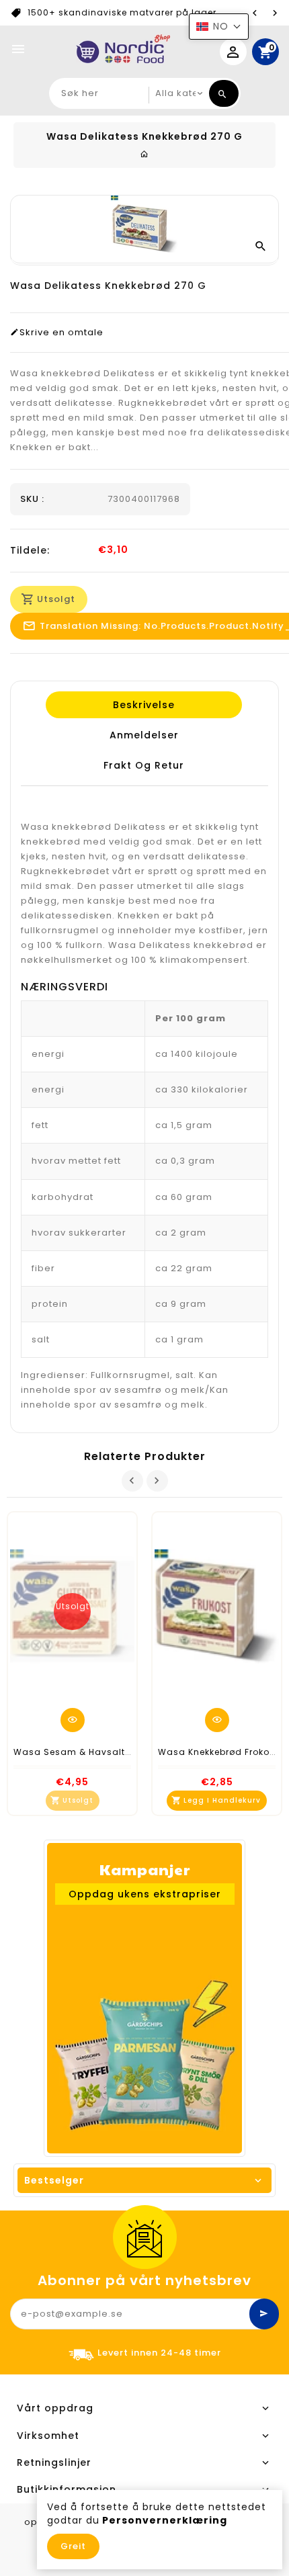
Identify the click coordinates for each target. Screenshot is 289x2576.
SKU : (32, 499)
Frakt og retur (144, 765)
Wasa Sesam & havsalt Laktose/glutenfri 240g (124, 1752)
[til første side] (144, 154)
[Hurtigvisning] (73, 1720)
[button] (219, 27)
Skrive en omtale (61, 333)
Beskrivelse (144, 705)
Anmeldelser (143, 735)
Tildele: (30, 550)
